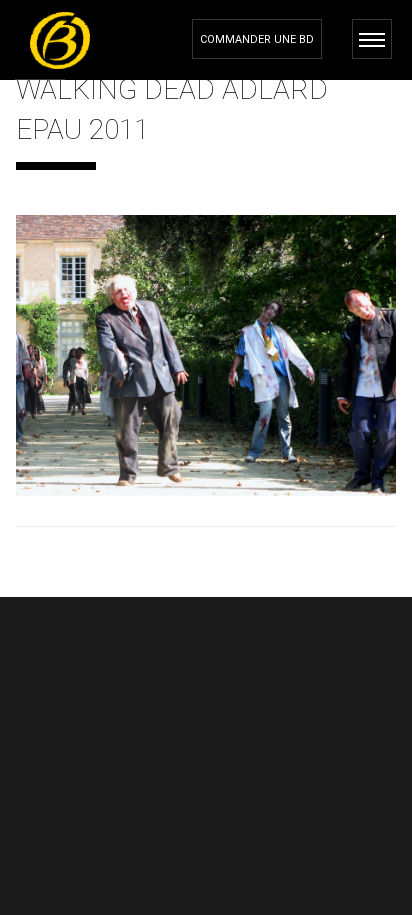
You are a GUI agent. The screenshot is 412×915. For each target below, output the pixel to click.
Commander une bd (257, 39)
